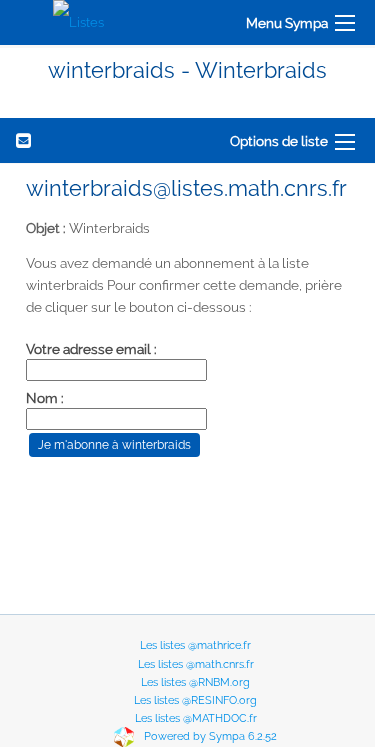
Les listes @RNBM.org (195, 682)
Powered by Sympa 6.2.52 (210, 737)
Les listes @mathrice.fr (195, 645)
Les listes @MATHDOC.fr (196, 718)
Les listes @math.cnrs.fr (196, 664)
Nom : (45, 398)
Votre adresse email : (91, 349)
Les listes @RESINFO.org (195, 700)
